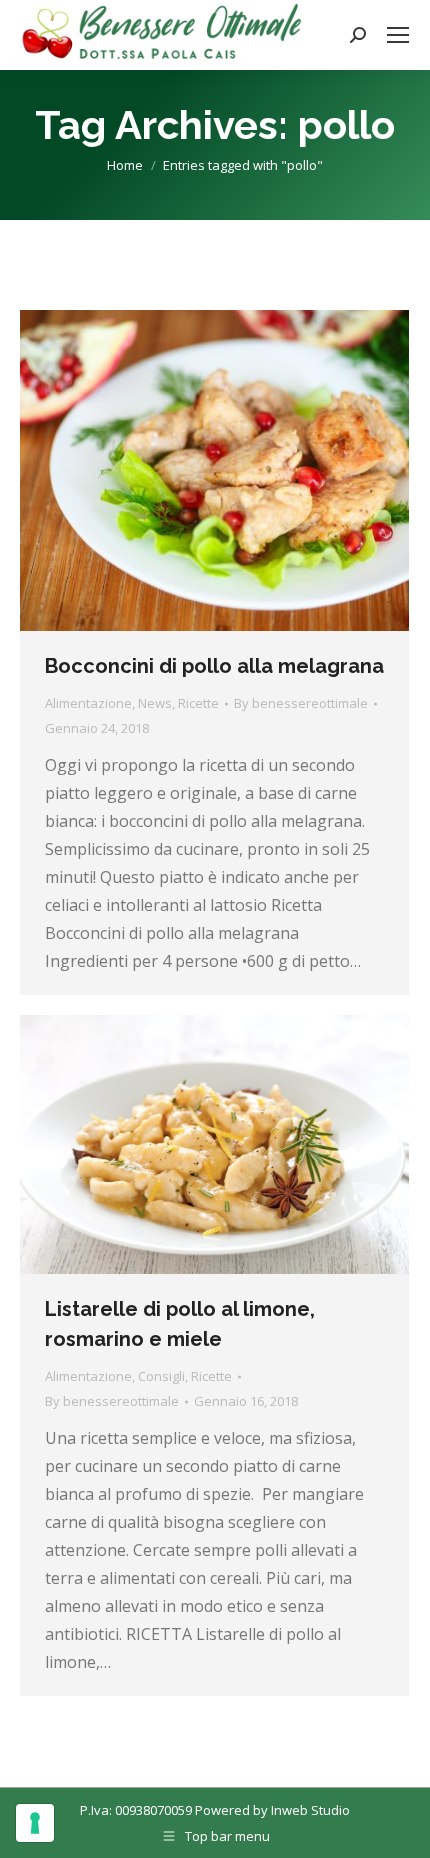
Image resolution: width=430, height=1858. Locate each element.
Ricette (198, 703)
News (155, 703)
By (301, 703)
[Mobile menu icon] (398, 35)
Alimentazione (88, 703)
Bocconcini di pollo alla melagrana (214, 666)
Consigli (161, 1376)
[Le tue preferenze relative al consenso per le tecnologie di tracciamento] (35, 1823)
